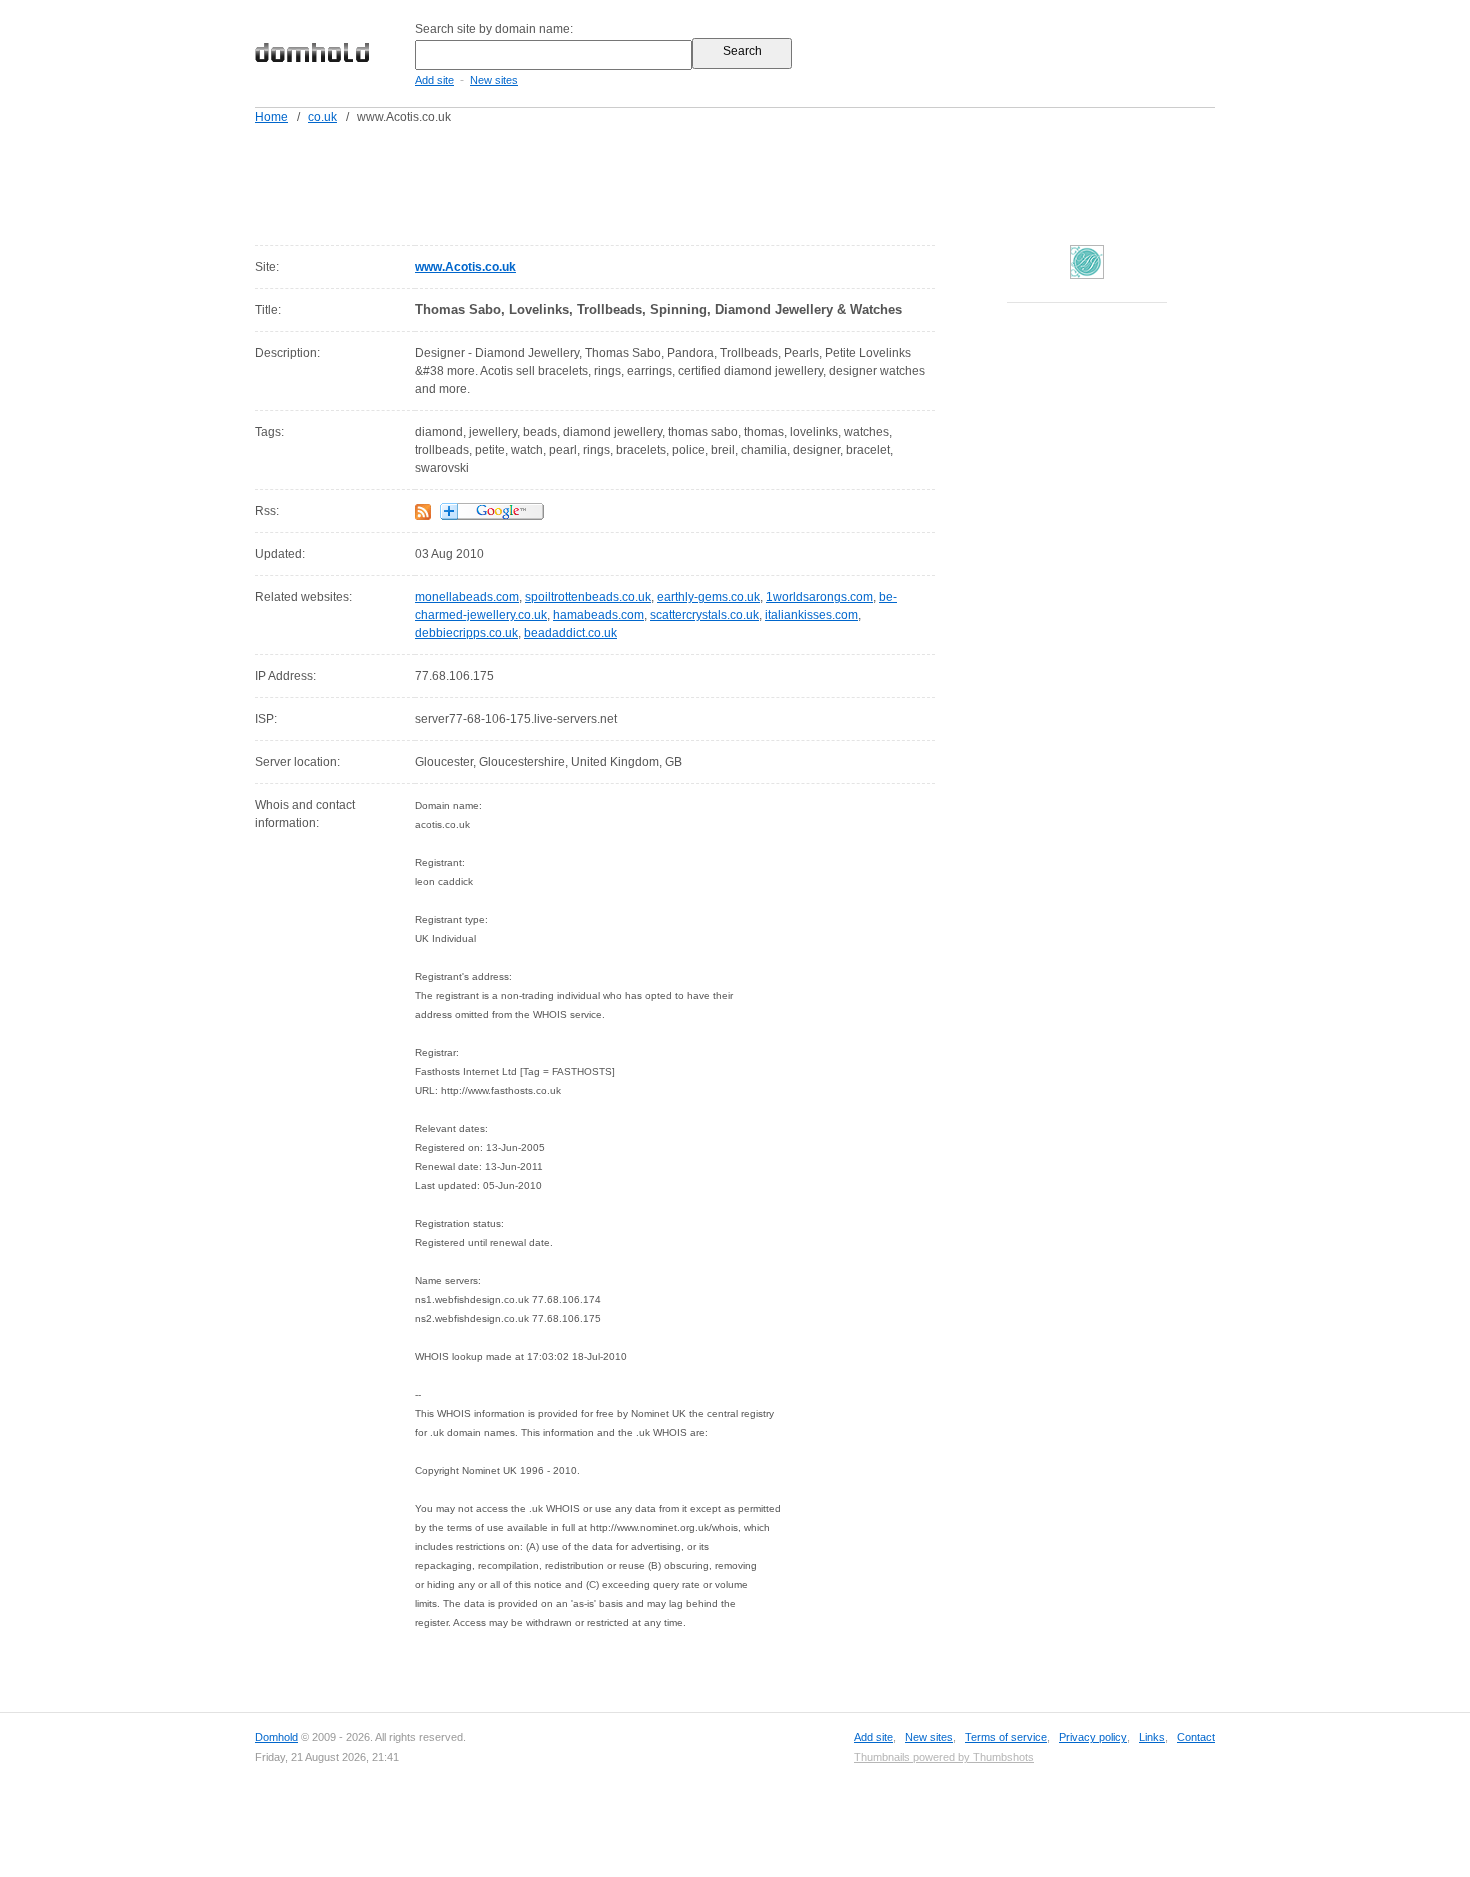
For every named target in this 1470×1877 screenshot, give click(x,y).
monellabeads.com (467, 597)
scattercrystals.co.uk (704, 615)
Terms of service (1006, 1737)
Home (271, 117)
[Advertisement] (773, 181)
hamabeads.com (598, 615)
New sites (494, 80)
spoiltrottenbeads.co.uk (588, 597)
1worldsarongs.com (819, 597)
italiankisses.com (811, 615)
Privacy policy (1093, 1737)
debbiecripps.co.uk (466, 633)
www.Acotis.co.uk (465, 267)
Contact (1196, 1737)
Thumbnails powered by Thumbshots (944, 1757)
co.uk (322, 117)
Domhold (276, 1737)
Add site (434, 80)
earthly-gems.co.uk (708, 597)
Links (1152, 1737)
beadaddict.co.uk (570, 633)
